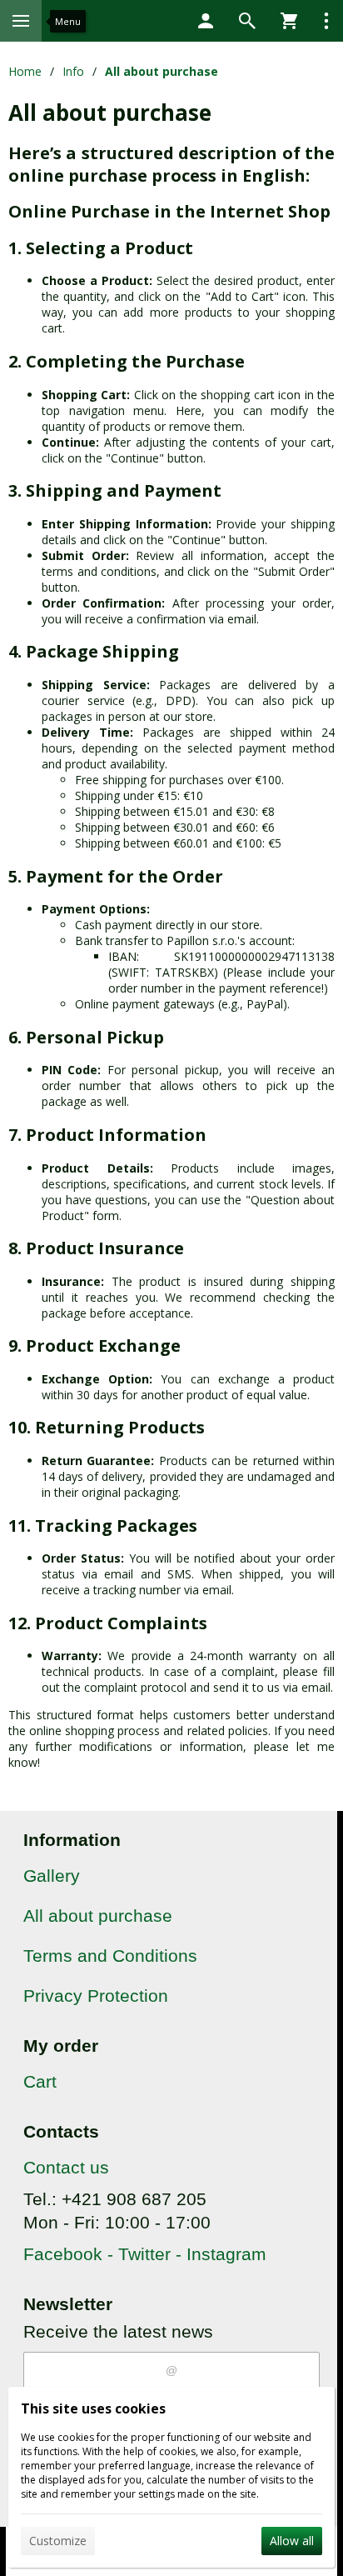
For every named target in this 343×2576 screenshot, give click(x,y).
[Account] (206, 21)
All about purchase (98, 1916)
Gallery (52, 1876)
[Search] (247, 21)
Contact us (66, 2167)
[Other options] (326, 21)
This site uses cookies (93, 2408)
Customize (58, 2541)
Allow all (292, 2541)
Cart (40, 2081)
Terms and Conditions (110, 1956)
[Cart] (289, 21)
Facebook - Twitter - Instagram (145, 2254)
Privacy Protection (96, 1996)
